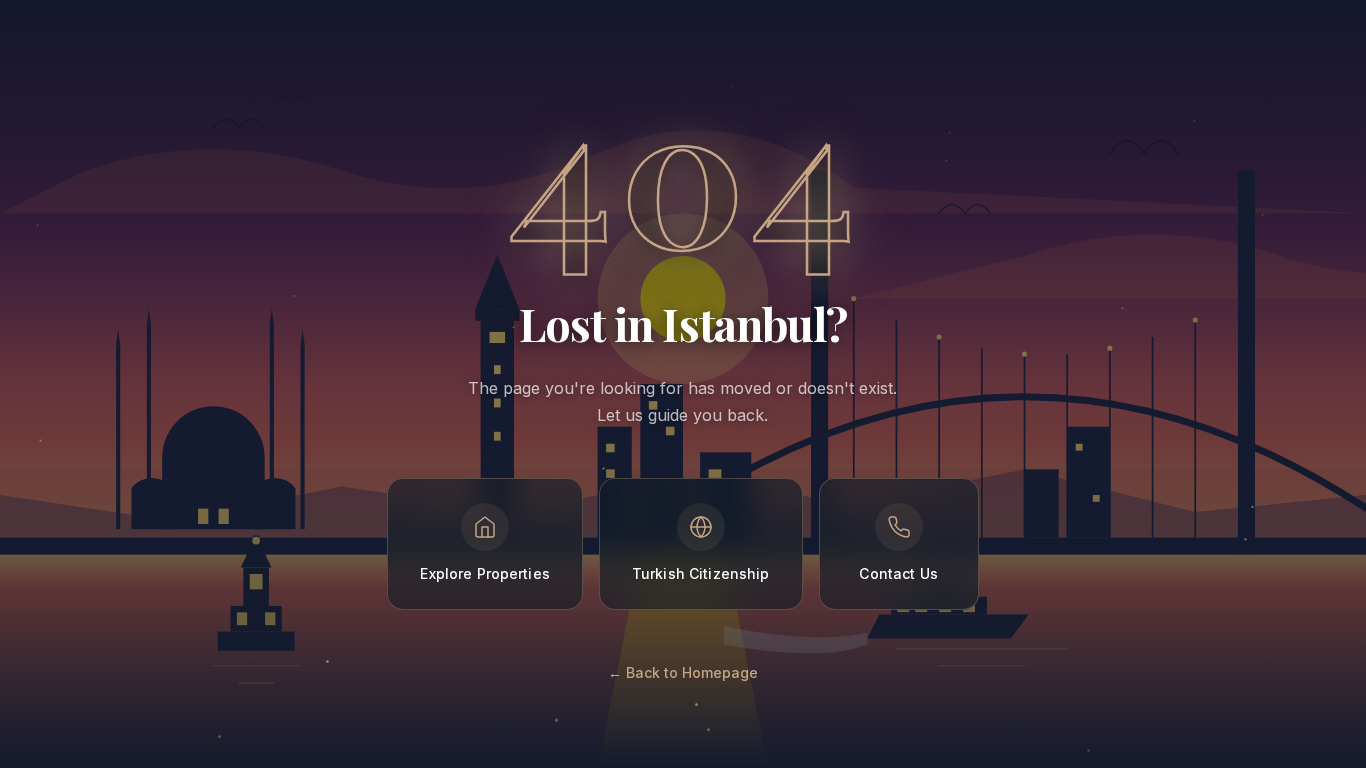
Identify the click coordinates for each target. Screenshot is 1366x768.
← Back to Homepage (683, 672)
